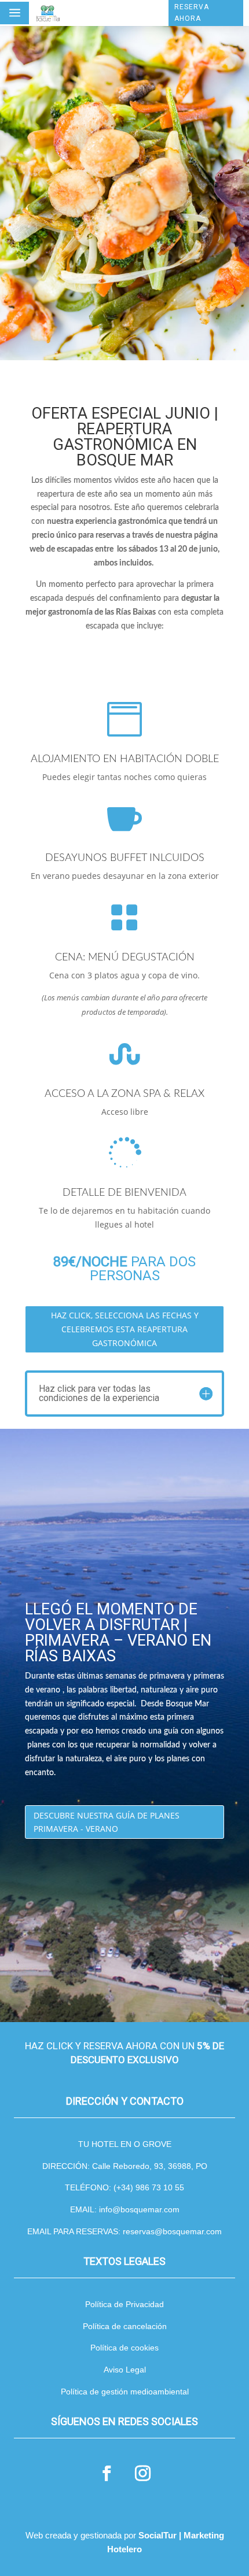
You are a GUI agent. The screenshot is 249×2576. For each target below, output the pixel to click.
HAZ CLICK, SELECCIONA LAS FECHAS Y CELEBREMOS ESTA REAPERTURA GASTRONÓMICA (125, 1329)
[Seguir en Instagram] (142, 2474)
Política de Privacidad (124, 2304)
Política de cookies (124, 2348)
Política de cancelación (125, 2326)
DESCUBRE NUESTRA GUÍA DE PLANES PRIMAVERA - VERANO (107, 1822)
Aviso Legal (125, 2370)
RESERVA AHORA (192, 13)
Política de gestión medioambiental (125, 2392)
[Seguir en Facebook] (107, 2474)
